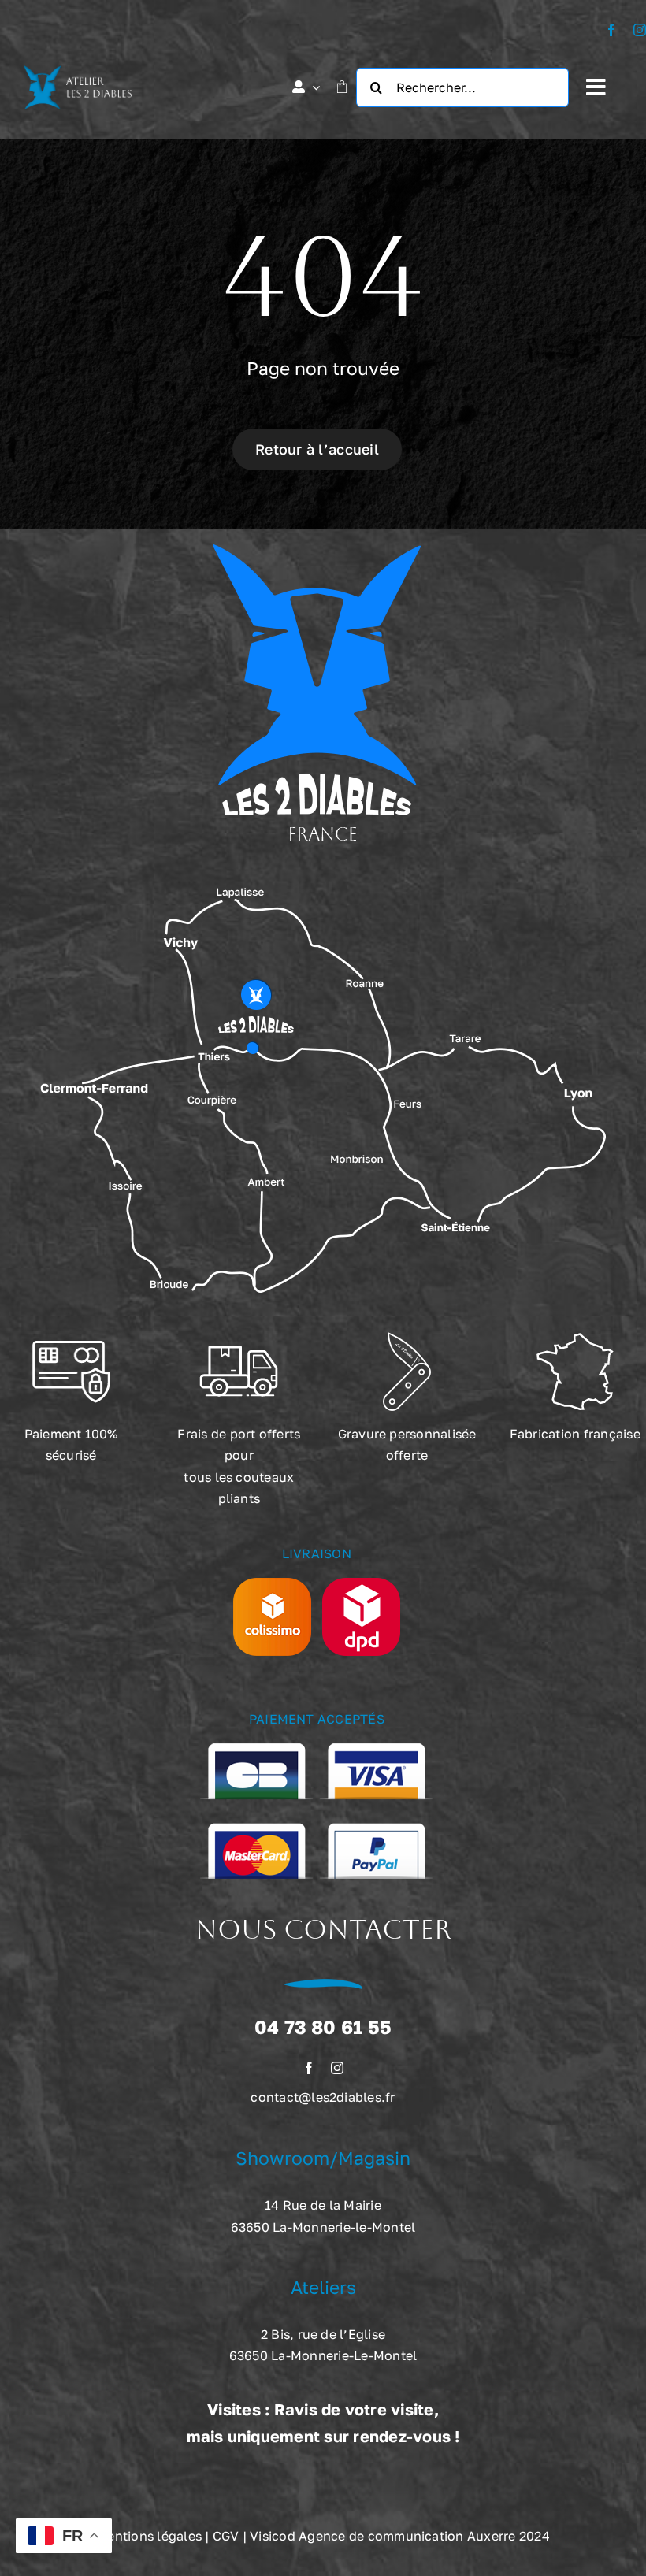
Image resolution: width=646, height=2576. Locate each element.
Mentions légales (149, 2536)
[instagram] (640, 30)
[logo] (78, 72)
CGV (226, 2536)
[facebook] (611, 30)
